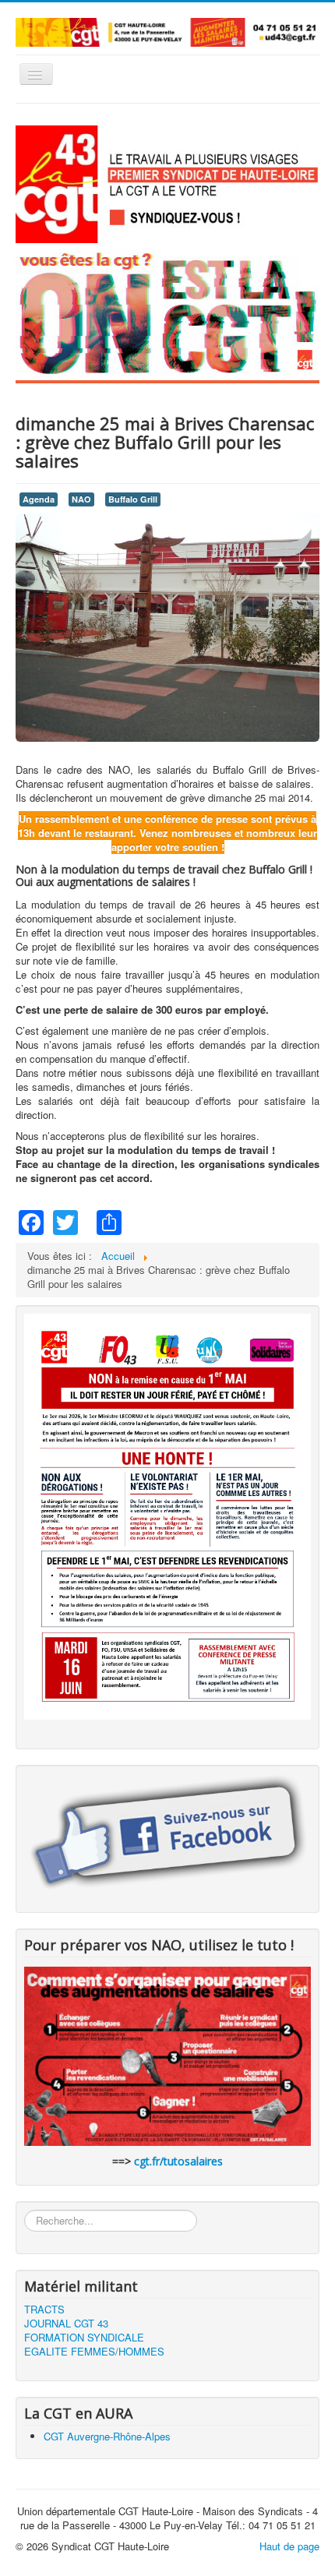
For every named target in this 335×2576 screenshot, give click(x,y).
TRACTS (44, 2310)
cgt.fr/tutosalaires (178, 2161)
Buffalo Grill (133, 499)
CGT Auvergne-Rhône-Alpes (107, 2436)
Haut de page (289, 2546)
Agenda (39, 499)
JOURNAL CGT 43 (66, 2324)
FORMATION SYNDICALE (84, 2338)
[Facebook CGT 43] (167, 1834)
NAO (81, 499)
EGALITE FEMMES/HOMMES (94, 2352)
